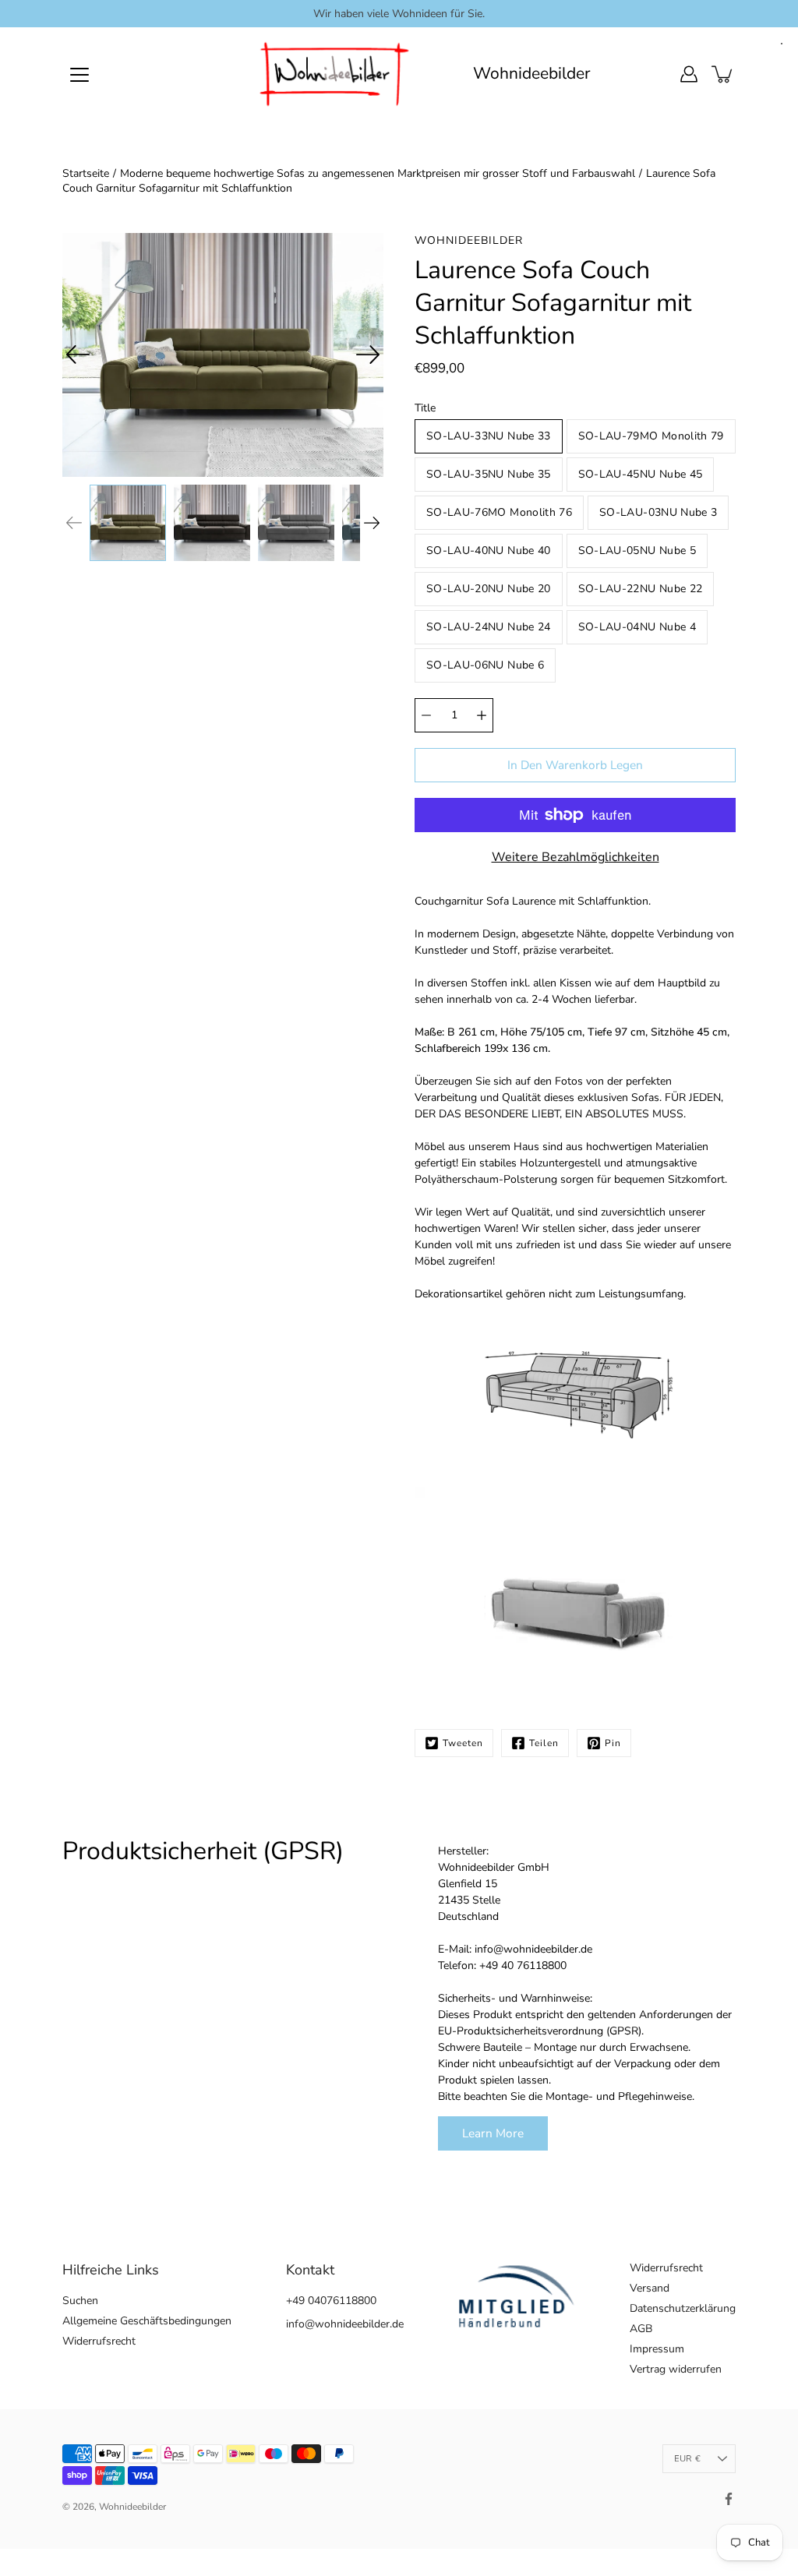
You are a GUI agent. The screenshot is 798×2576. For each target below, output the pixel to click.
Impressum (657, 2349)
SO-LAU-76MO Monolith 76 (499, 512)
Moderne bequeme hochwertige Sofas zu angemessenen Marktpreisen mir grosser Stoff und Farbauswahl (378, 173)
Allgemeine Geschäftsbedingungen (147, 2321)
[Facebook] (729, 2499)
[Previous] (78, 355)
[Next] (368, 355)
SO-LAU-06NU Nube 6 (485, 665)
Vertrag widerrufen (676, 2369)
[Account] (689, 74)
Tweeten (463, 1743)
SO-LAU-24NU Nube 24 (489, 627)
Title (425, 408)
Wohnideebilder (532, 74)
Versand (650, 2288)
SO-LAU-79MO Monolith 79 (651, 436)
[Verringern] (426, 715)
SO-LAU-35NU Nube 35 (489, 474)
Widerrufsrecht (99, 2341)
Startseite (86, 173)
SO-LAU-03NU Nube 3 (658, 512)
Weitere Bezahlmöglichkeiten (576, 857)
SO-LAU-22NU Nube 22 (641, 589)
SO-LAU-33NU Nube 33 (489, 436)
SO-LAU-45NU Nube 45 (641, 474)
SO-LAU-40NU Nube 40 (489, 550)
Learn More (493, 2133)
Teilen (544, 1743)
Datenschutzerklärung (683, 2308)
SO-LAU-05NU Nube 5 (637, 550)
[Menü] (79, 75)
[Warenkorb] (723, 74)
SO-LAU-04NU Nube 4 (637, 627)
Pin (613, 1743)
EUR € (687, 2459)
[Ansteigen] (482, 715)
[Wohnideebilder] (335, 74)
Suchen (80, 2301)
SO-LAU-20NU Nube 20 (489, 589)
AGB (641, 2329)
